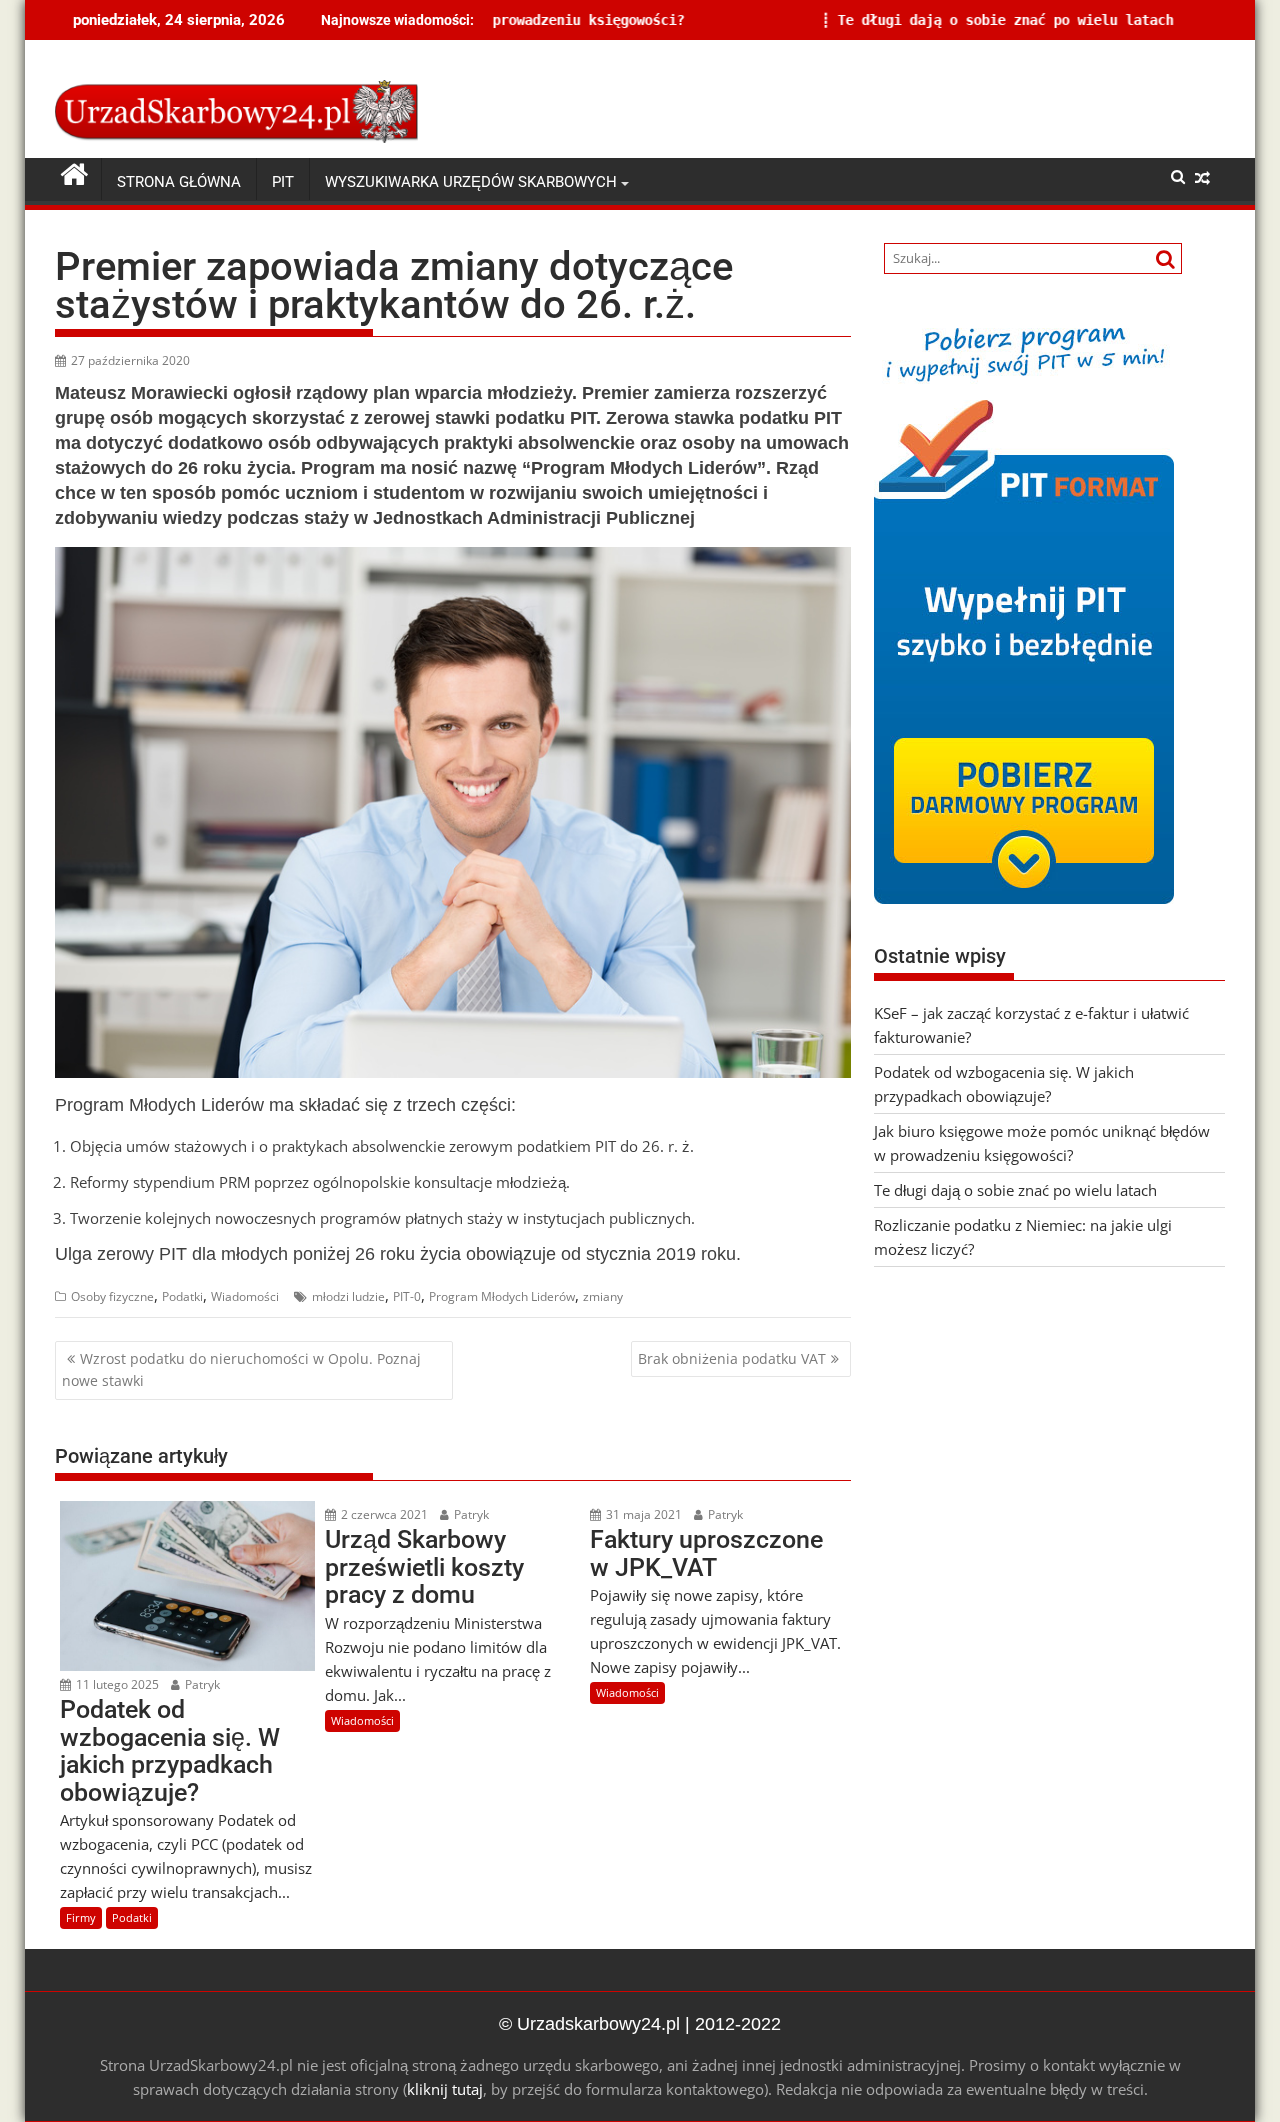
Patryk (201, 1684)
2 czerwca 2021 (383, 1514)
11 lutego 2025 (116, 1684)
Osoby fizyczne (112, 1296)
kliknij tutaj (445, 2089)
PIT (283, 182)
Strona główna (179, 182)
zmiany (603, 1296)
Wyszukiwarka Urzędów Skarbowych (471, 182)
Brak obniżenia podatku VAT (732, 1358)
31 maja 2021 (642, 1514)
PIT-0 (407, 1296)
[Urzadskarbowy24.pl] (74, 175)
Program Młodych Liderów (502, 1296)
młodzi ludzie (348, 1296)
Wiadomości (245, 1296)
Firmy (81, 1917)
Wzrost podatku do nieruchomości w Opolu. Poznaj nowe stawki (241, 1369)
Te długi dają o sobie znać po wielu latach (841, 20)
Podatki (182, 1296)
